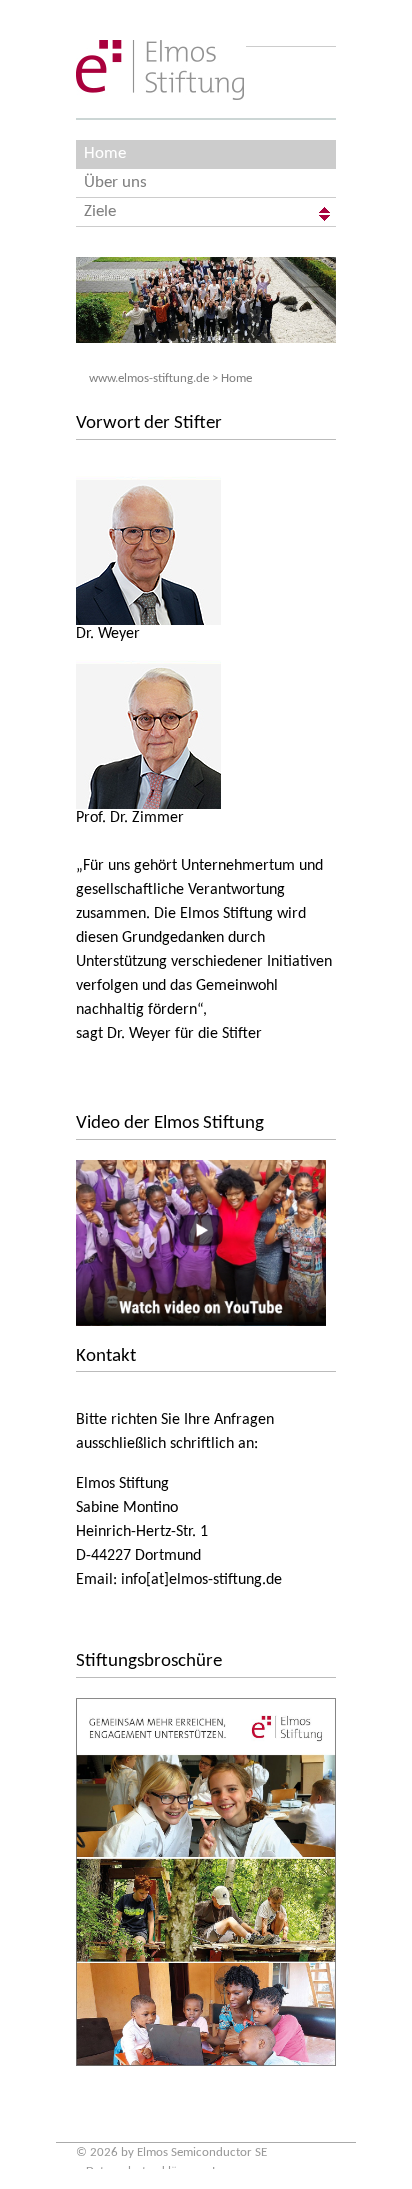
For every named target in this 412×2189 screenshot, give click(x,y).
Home (105, 153)
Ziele (100, 211)
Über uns (115, 182)
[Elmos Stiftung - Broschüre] (206, 1882)
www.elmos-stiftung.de (149, 378)
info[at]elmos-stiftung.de (201, 1580)
